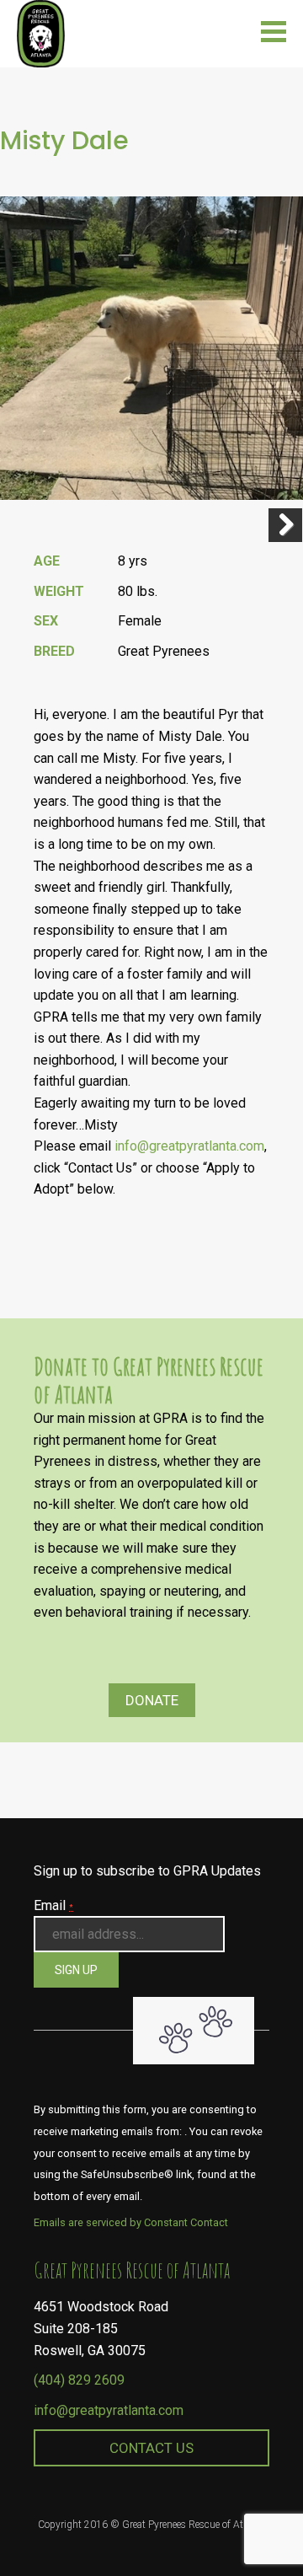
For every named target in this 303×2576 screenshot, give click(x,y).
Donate (152, 1700)
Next (285, 525)
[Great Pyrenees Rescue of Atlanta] (41, 32)
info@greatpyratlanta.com (189, 1146)
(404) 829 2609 (79, 2380)
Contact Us (151, 2448)
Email (53, 1905)
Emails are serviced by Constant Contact (131, 2222)
